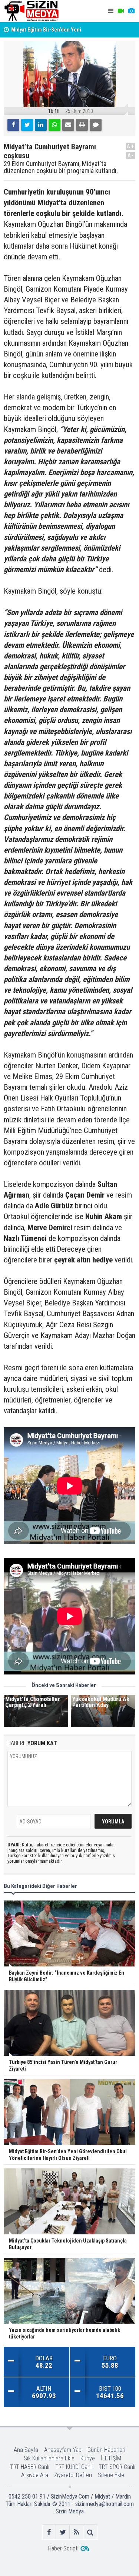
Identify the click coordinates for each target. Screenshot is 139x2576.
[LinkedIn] (41, 125)
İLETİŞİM (111, 2458)
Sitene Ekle (111, 2475)
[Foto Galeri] (131, 11)
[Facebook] (13, 125)
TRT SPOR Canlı (117, 2467)
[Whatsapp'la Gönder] (54, 125)
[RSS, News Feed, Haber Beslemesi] (77, 2532)
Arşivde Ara (35, 2475)
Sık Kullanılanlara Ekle (49, 2458)
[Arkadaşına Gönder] (68, 125)
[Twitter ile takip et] (63, 2532)
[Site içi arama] (90, 2532)
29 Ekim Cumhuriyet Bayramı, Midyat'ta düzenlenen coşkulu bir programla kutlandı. (61, 167)
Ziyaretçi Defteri (73, 2475)
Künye (88, 2458)
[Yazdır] (82, 125)
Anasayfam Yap (63, 2450)
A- (131, 155)
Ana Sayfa (26, 2450)
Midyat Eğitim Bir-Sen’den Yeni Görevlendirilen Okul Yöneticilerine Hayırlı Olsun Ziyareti (60, 24)
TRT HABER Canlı (30, 2467)
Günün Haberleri (106, 2450)
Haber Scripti (63, 2548)
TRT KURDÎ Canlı (74, 2467)
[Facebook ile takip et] (49, 2532)
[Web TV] (121, 11)
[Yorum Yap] (96, 125)
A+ (131, 146)
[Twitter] (27, 125)
